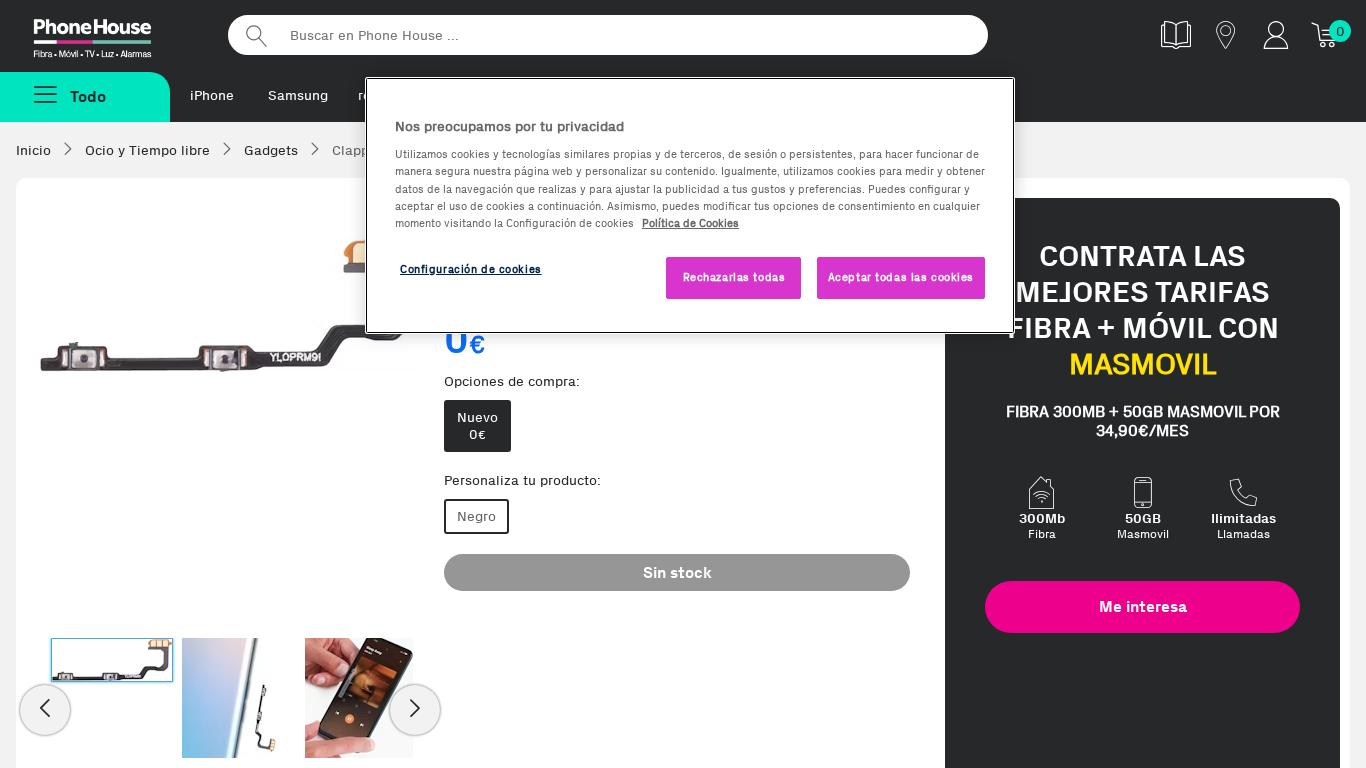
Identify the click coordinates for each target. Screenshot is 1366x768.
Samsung (298, 95)
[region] (690, 205)
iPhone (212, 95)
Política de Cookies (690, 223)
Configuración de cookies (471, 269)
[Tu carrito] (1326, 34)
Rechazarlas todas (734, 277)
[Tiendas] (1226, 34)
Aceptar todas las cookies (901, 277)
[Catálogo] (1176, 34)
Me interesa (1143, 606)
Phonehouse (110, 34)
